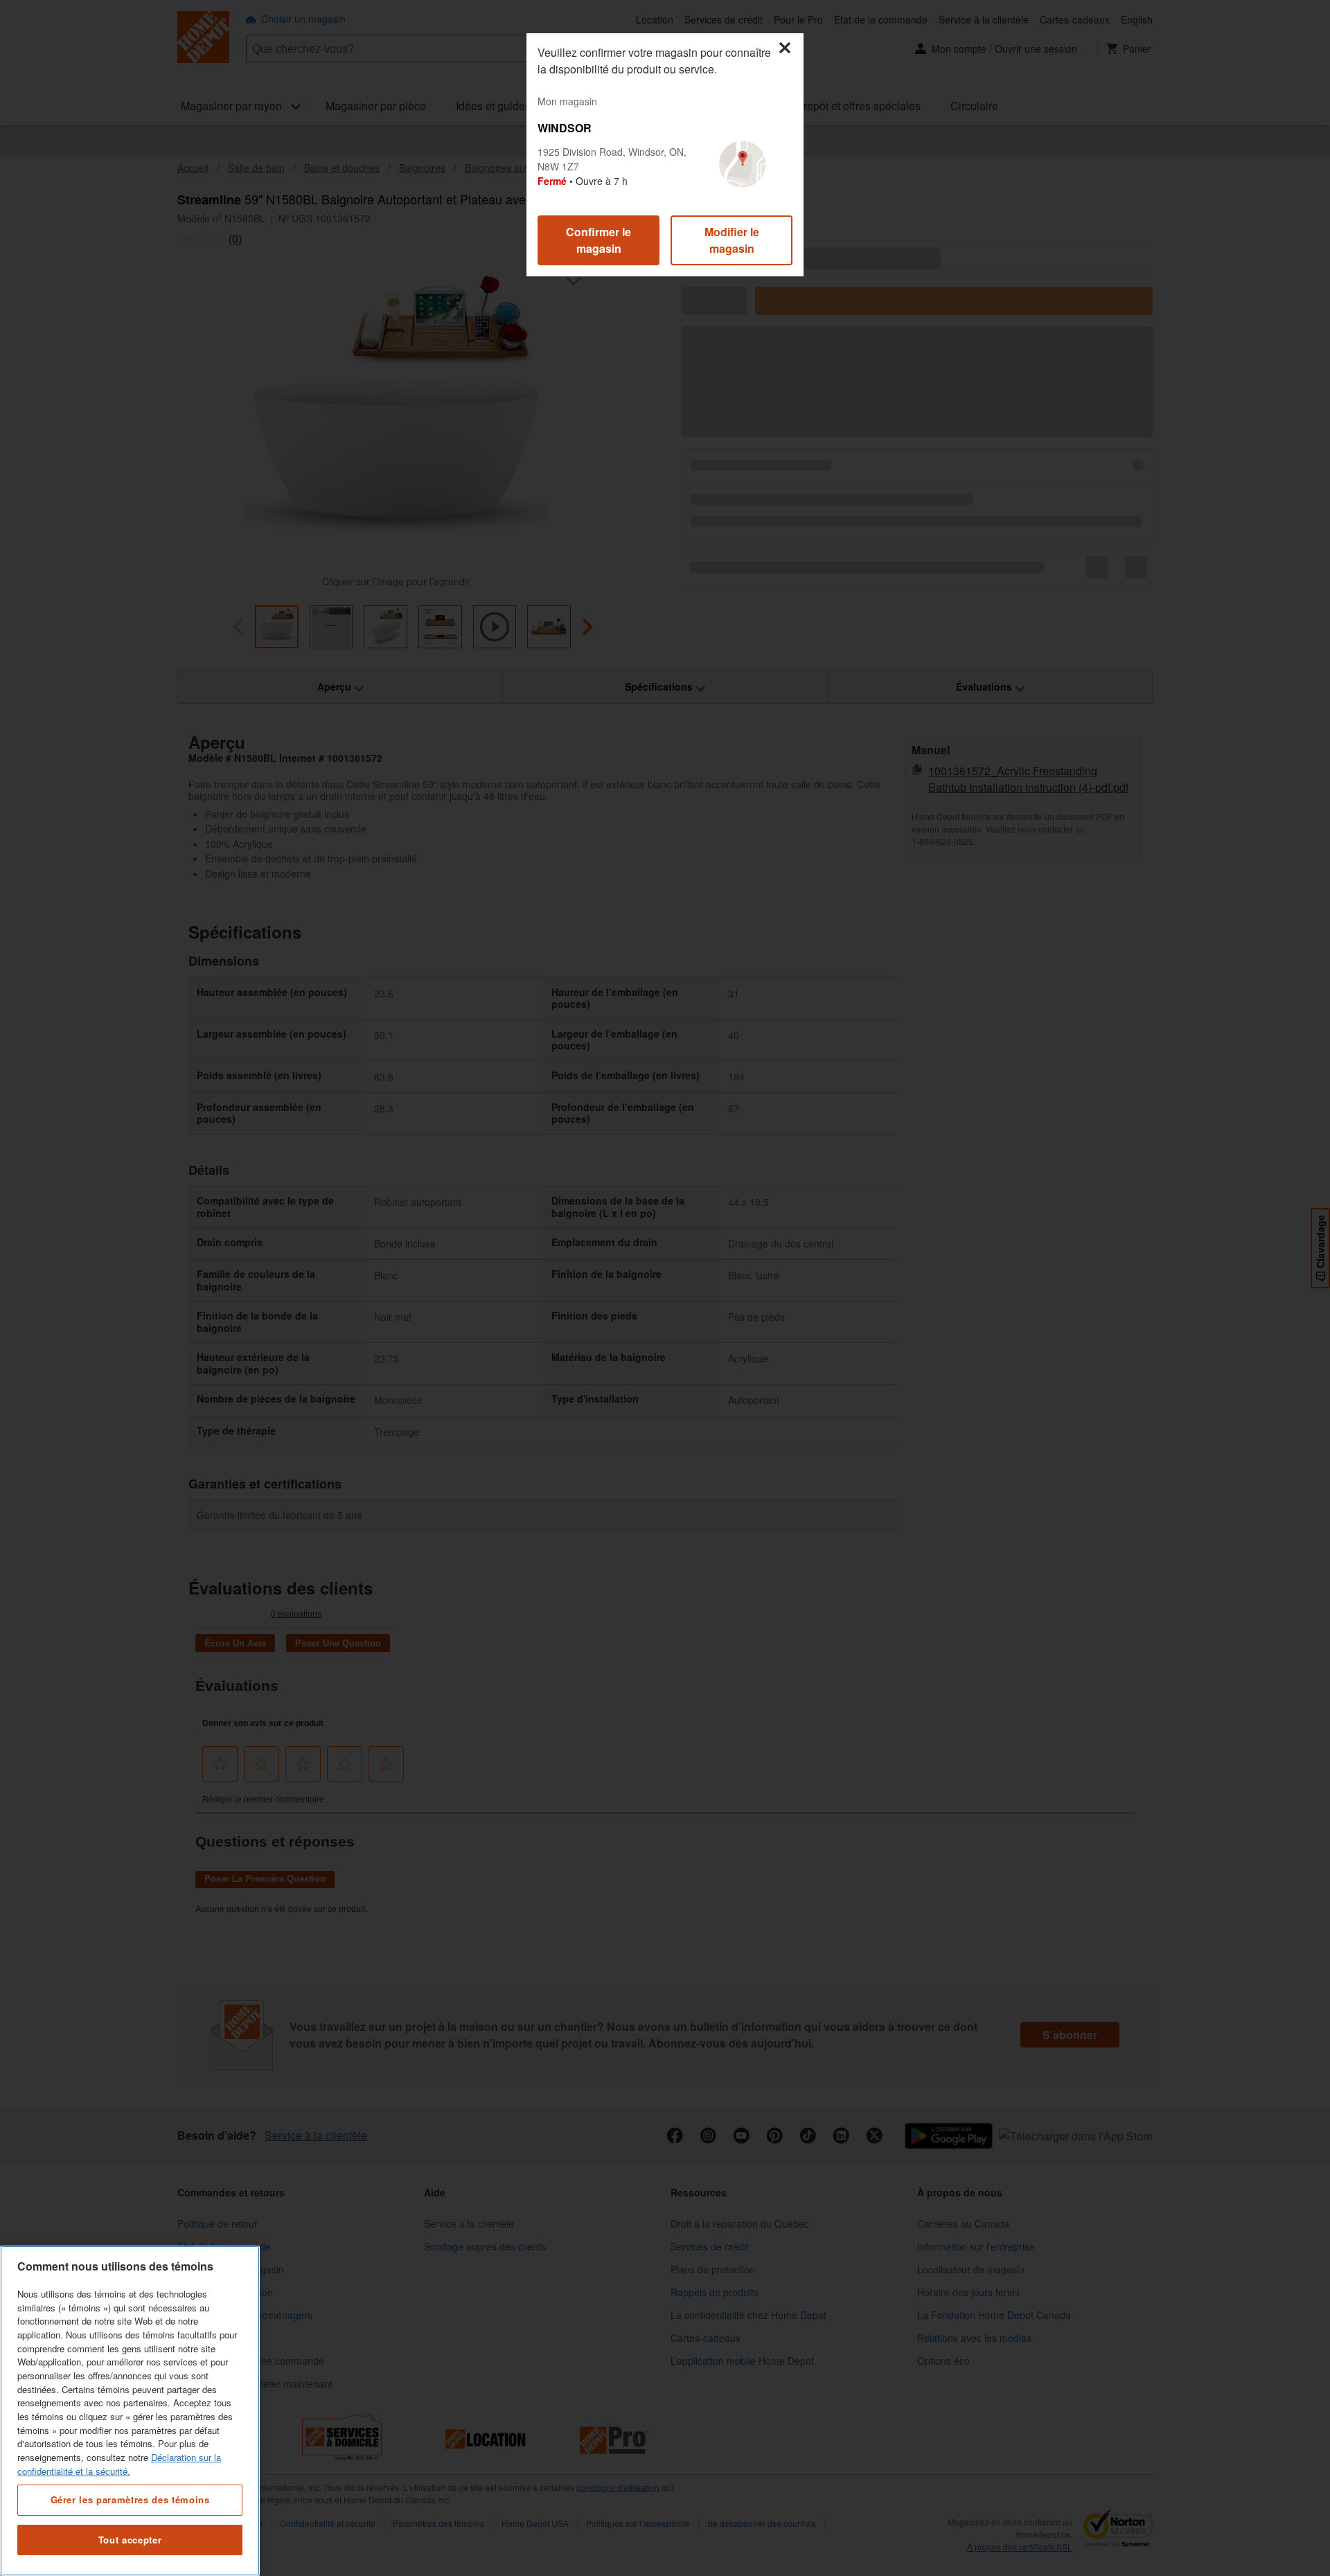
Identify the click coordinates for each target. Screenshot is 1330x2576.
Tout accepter (130, 2540)
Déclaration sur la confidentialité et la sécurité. (119, 2464)
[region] (130, 2411)
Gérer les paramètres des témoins (130, 2499)
